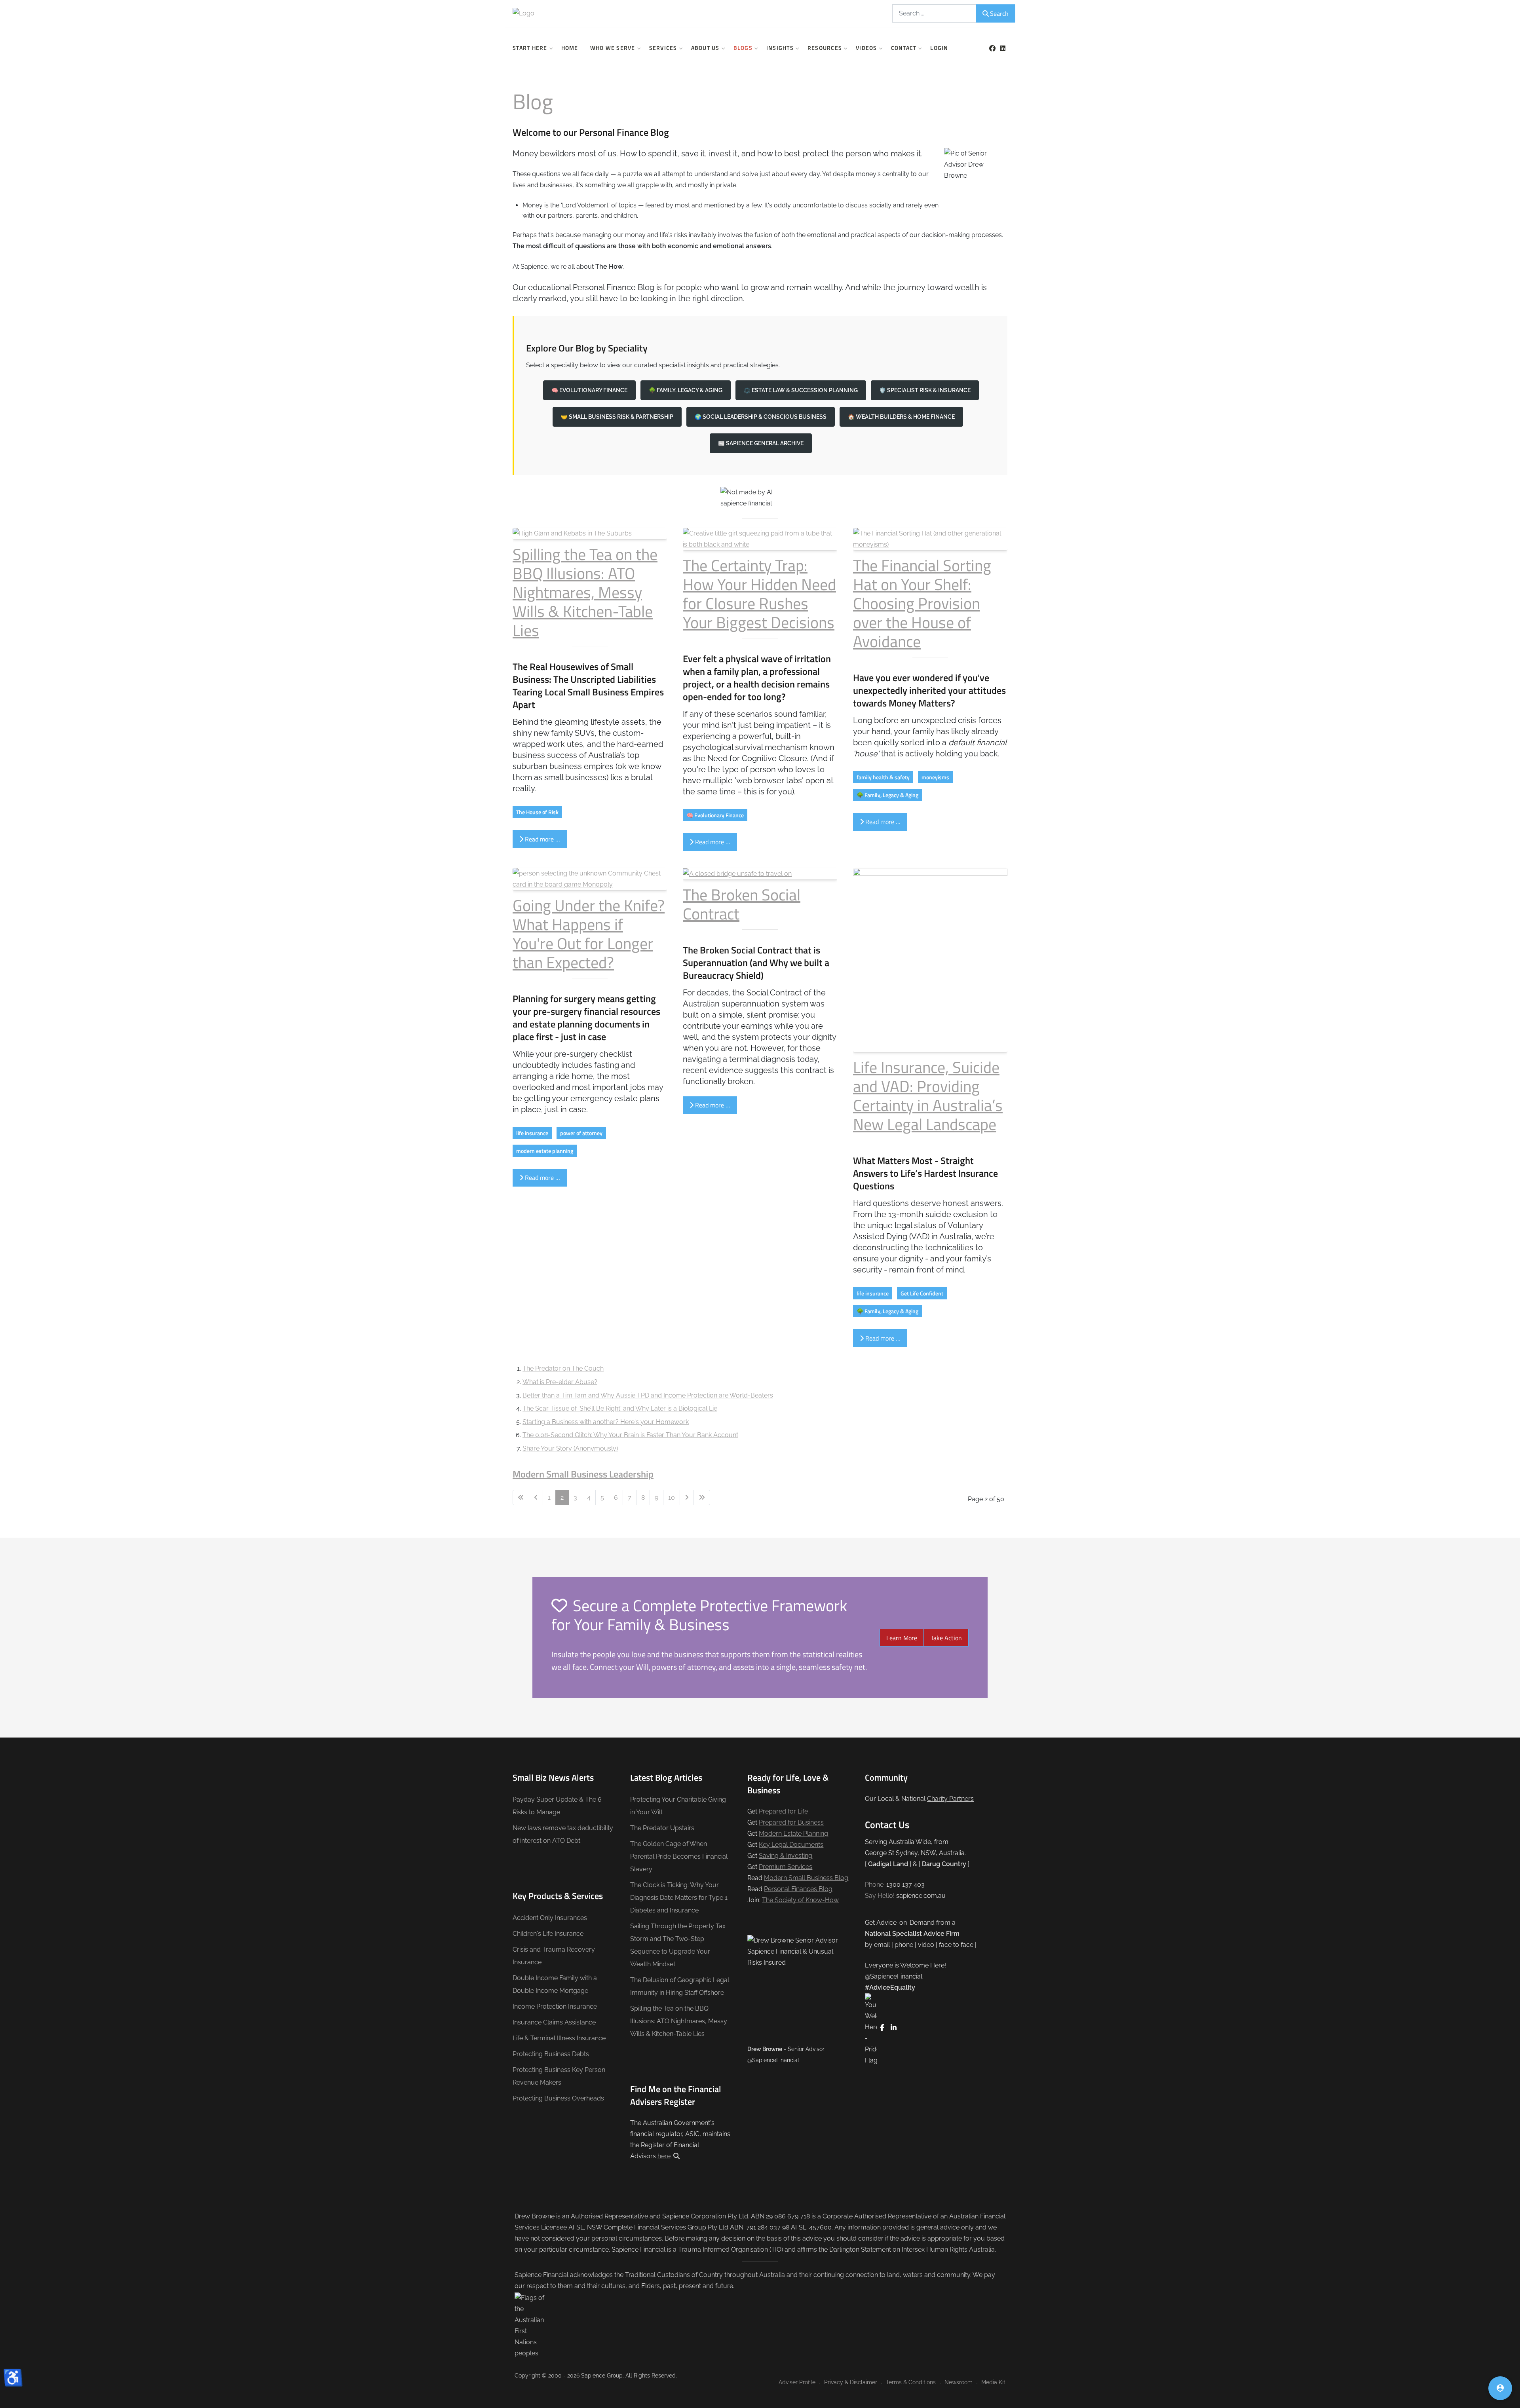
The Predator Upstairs (662, 1828)
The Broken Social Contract (742, 904)
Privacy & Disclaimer (851, 2382)
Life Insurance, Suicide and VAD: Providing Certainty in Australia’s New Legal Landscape (928, 1096)
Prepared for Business (791, 1822)
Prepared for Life (783, 1811)
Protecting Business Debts (551, 2054)
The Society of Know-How (800, 1900)
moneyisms (935, 777)
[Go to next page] (687, 1498)
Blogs (743, 48)
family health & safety (883, 777)
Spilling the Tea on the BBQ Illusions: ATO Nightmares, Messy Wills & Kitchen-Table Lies (585, 592)
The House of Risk (537, 812)
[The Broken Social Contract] (737, 873)
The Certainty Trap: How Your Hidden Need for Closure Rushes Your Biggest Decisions (759, 594)
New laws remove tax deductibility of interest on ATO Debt (563, 1834)
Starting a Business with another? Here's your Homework (606, 1422)
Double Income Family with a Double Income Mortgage (555, 1984)
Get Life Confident (922, 1293)
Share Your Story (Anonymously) (570, 1448)
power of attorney (581, 1133)
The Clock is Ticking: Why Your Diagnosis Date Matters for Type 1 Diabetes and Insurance (679, 1898)
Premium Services (786, 1867)
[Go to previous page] (536, 1498)
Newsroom (959, 2382)
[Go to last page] (702, 1498)
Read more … (542, 839)
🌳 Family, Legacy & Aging (686, 390)
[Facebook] (992, 48)
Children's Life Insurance (548, 1934)
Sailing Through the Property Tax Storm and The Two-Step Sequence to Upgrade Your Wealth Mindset (678, 1945)
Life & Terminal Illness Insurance (559, 2038)
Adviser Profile (797, 2382)
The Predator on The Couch (563, 1368)
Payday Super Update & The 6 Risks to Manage (557, 1806)
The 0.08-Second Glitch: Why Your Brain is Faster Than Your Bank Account (630, 1435)
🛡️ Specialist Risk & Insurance (925, 390)
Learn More (902, 1638)
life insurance (532, 1133)
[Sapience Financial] (570, 13)
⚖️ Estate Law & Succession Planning (801, 390)
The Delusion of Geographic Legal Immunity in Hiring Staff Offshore (680, 1986)
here (664, 2156)
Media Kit (993, 2382)
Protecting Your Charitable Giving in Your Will (678, 1806)
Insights (780, 48)
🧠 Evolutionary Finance (589, 390)
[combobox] (934, 13)
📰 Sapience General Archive (761, 443)
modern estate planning (545, 1151)
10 (672, 1497)
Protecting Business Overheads (558, 2098)
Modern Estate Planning (793, 1834)
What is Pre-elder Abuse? (560, 1382)
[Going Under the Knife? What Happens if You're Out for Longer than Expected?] (590, 878)
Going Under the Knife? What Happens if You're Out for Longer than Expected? (589, 934)
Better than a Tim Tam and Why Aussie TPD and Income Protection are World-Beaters (648, 1395)
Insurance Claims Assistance (554, 2022)
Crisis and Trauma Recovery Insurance (554, 1956)
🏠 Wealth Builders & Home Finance (901, 417)
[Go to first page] (521, 1498)
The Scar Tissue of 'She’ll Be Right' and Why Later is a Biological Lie (620, 1408)
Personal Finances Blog (798, 1889)
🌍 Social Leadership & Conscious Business (761, 417)
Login (939, 48)
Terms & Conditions (911, 2382)
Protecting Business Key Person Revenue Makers (559, 2076)
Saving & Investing (786, 1856)
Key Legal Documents (791, 1845)
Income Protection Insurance (555, 2006)
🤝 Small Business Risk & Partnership (617, 417)
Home (570, 48)
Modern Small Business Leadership (583, 1474)
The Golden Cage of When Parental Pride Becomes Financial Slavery (679, 1856)
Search (999, 13)
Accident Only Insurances (550, 1918)
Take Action (946, 1638)
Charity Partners (950, 1799)
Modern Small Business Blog (806, 1878)
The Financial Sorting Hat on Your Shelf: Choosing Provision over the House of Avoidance (922, 603)
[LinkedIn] (1002, 48)
